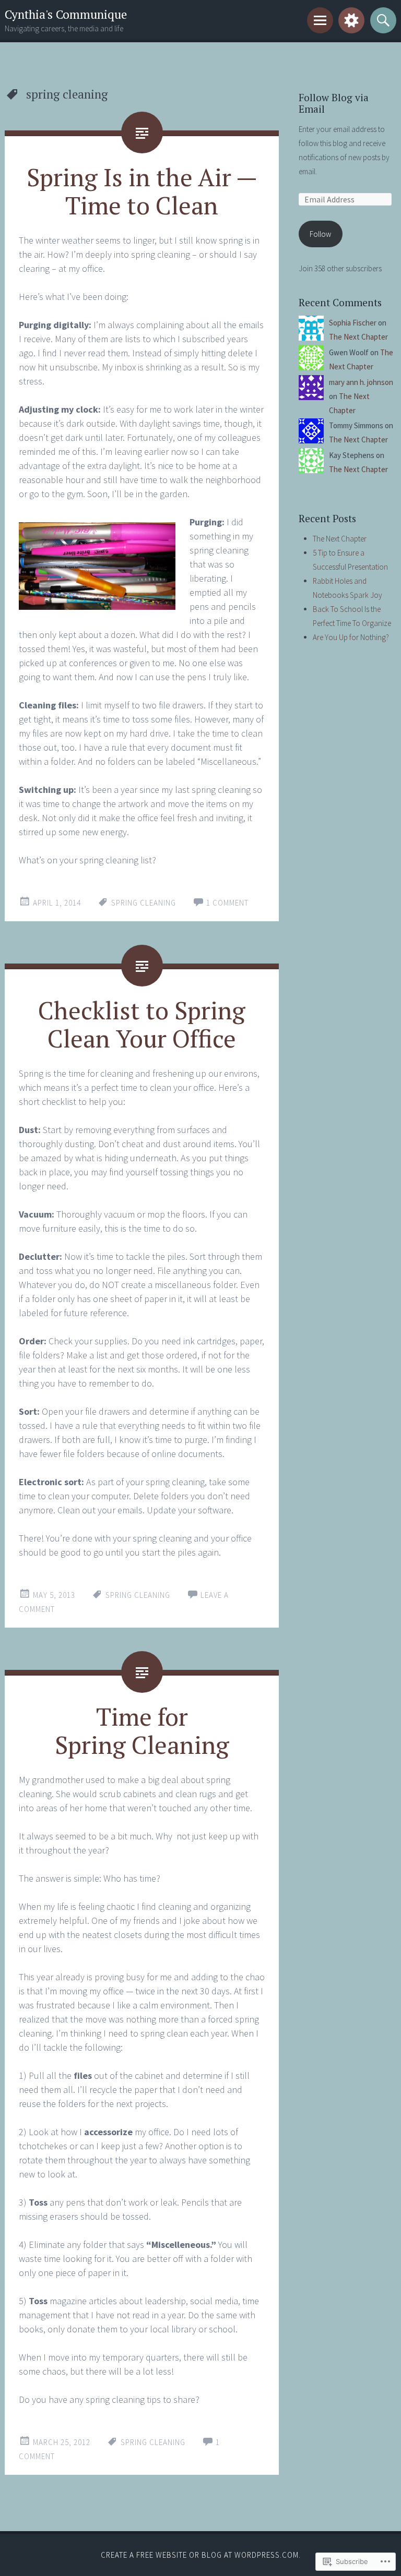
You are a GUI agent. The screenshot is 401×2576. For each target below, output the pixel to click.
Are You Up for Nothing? (351, 637)
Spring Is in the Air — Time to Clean (142, 191)
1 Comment (227, 903)
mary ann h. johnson (361, 382)
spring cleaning (144, 903)
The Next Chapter (358, 337)
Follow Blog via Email (334, 103)
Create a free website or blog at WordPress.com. (201, 2555)
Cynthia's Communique (66, 14)
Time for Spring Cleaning (142, 1730)
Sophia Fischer (353, 323)
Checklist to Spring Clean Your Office (142, 1024)
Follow (320, 234)
